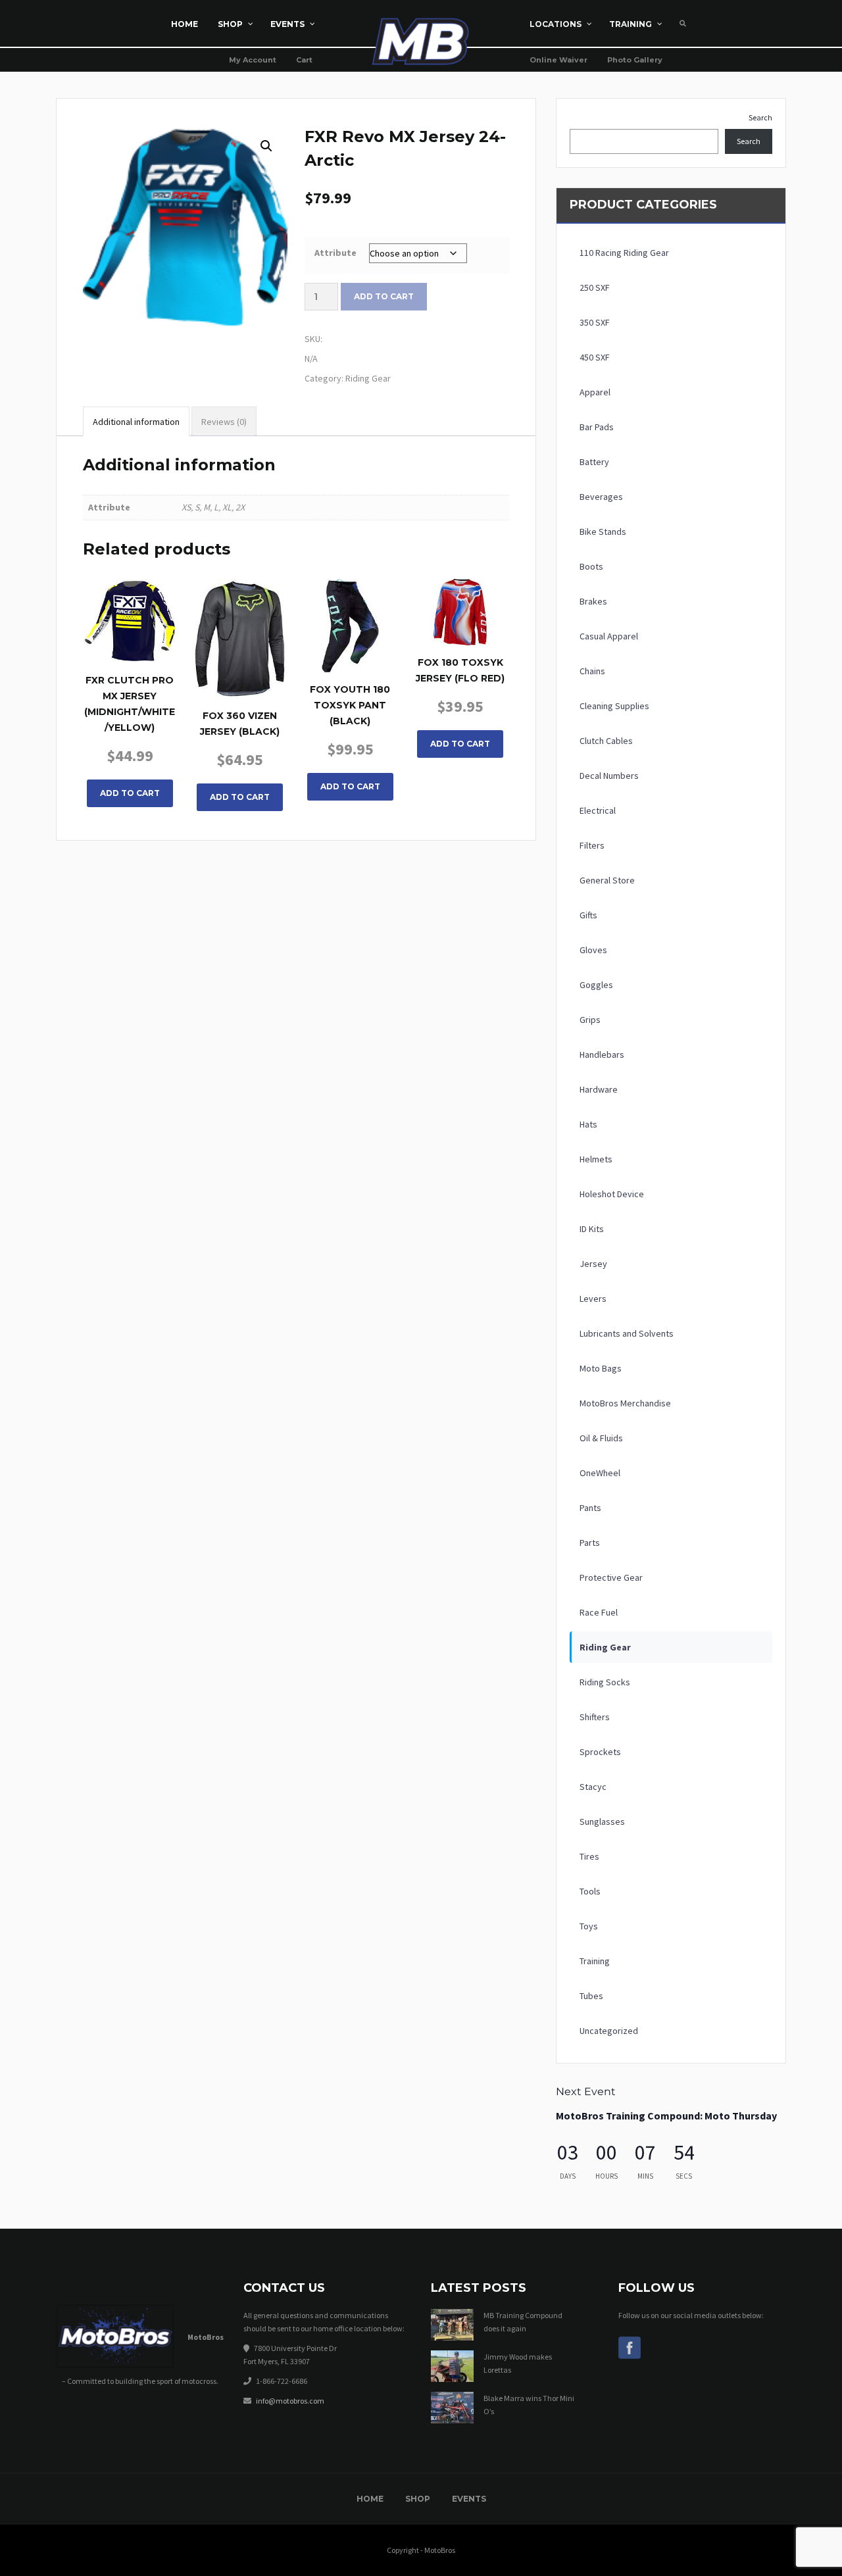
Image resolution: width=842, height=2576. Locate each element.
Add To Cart (130, 793)
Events (469, 2499)
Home (370, 2499)
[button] (266, 146)
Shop (418, 2499)
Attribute (335, 253)
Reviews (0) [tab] (224, 422)
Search (760, 117)
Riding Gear (368, 378)
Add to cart (384, 296)
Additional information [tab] (136, 422)
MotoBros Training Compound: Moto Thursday (666, 2116)
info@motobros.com (290, 2401)
